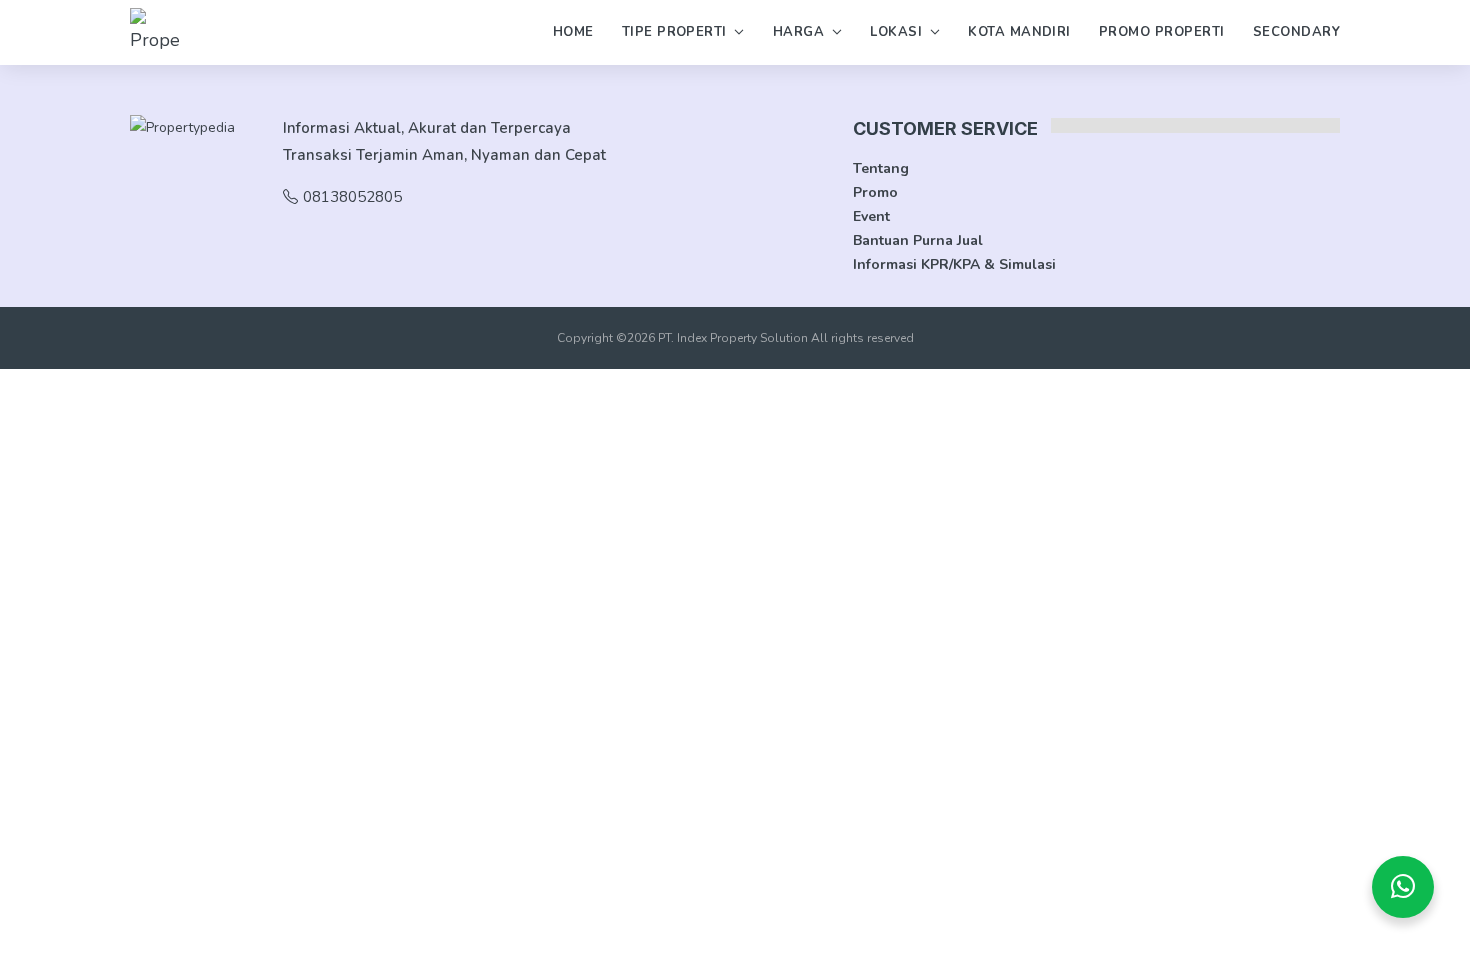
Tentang (881, 168)
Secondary (1296, 32)
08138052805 (352, 197)
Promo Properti (1162, 32)
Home (573, 32)
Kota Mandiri (1019, 32)
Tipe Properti (674, 32)
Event (871, 216)
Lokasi (896, 32)
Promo (875, 192)
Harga (798, 32)
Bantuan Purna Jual (918, 240)
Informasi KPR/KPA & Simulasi (954, 264)
